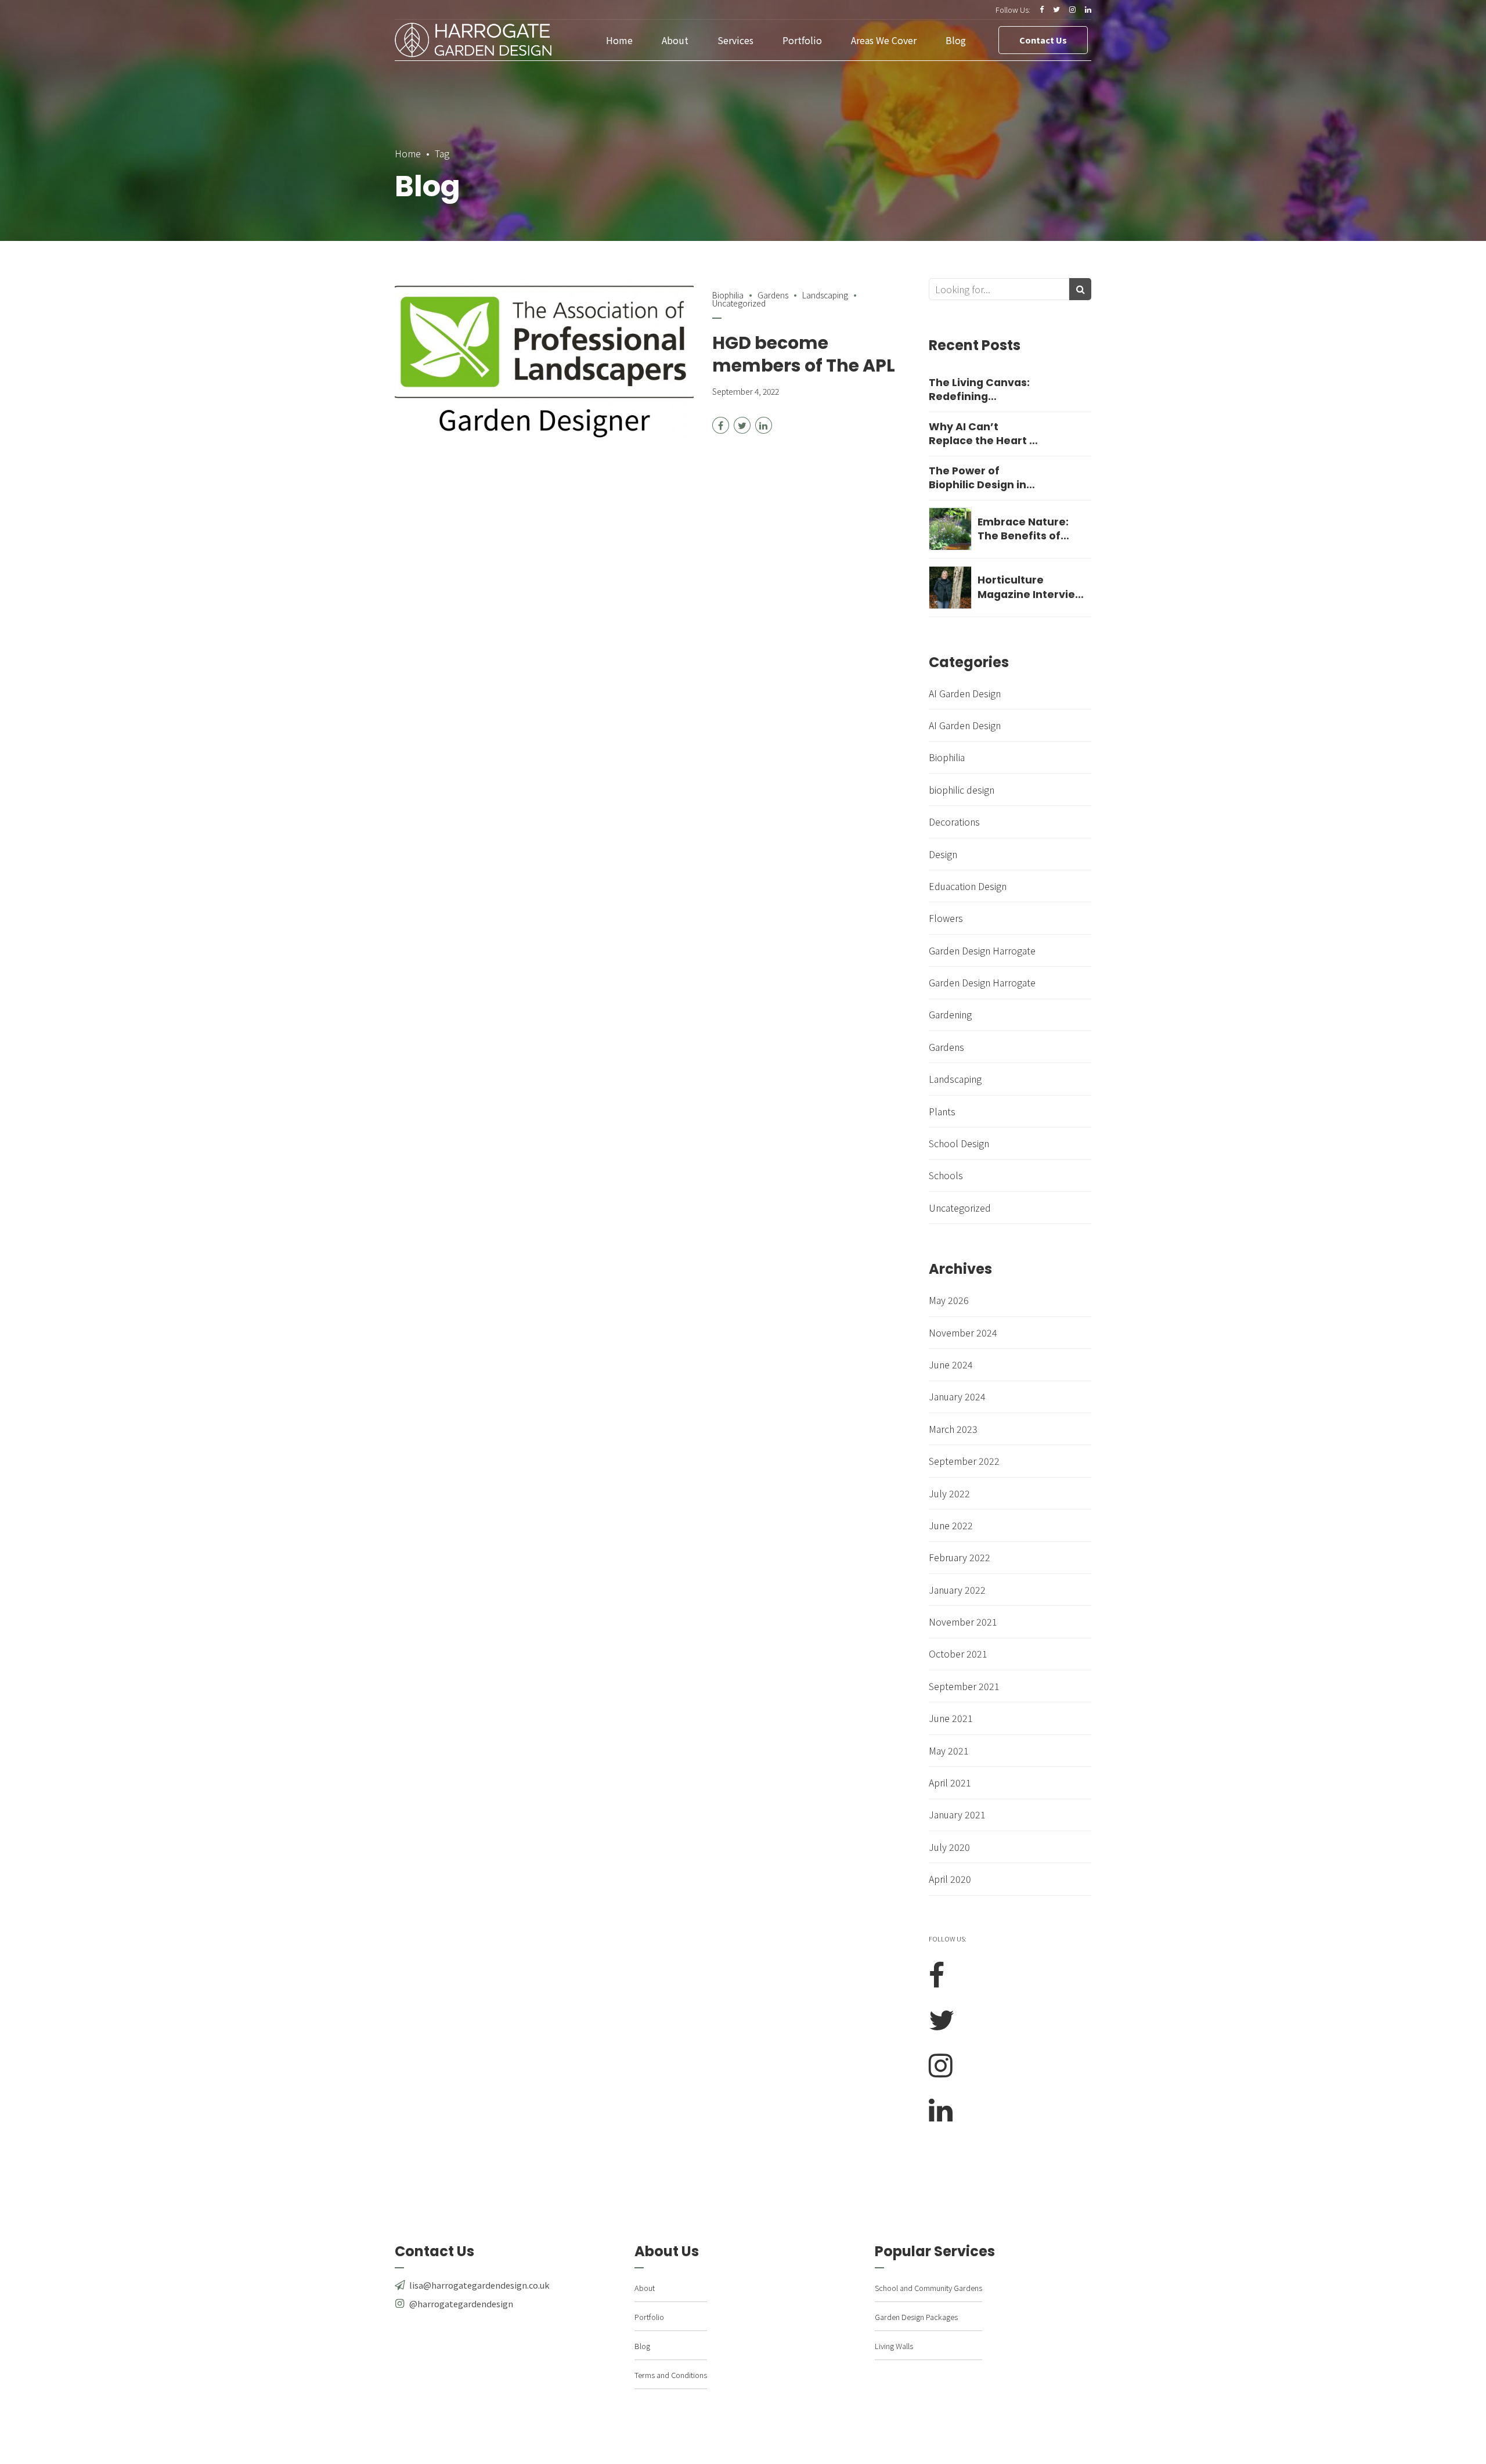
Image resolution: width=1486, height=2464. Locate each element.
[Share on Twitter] (742, 425)
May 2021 (949, 1750)
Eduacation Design (968, 886)
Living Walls (894, 2346)
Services (735, 40)
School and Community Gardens (928, 2288)
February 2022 (960, 1557)
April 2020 (950, 1879)
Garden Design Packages (916, 2317)
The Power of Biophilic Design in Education (978, 478)
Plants (942, 1111)
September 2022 (964, 1461)
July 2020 (949, 1847)
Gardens (773, 295)
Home (619, 40)
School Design (959, 1143)
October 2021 (958, 1654)
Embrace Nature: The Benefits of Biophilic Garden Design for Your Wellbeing (1023, 529)
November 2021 (963, 1622)
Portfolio (802, 40)
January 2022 (957, 1590)
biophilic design (962, 790)
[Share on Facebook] (721, 425)
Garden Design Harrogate (982, 950)
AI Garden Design (965, 693)
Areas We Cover (884, 40)
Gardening (950, 1014)
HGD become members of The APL (804, 354)
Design (943, 854)
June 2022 (951, 1525)
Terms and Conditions (671, 2375)
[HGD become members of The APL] (544, 362)
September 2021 (964, 1686)
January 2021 (957, 1814)
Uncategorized (960, 1208)
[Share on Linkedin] (764, 425)
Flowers (946, 918)
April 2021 (950, 1782)
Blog (956, 40)
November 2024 (963, 1332)
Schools (946, 1175)
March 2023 (953, 1429)
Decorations (954, 822)
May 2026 (949, 1300)
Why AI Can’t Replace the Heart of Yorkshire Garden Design (985, 434)
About (675, 40)
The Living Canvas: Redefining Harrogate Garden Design (979, 390)
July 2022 (949, 1493)
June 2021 (951, 1718)
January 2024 (957, 1396)
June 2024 (951, 1364)
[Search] (1080, 289)
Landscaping (825, 295)
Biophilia (728, 295)
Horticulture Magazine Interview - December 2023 (1031, 587)
